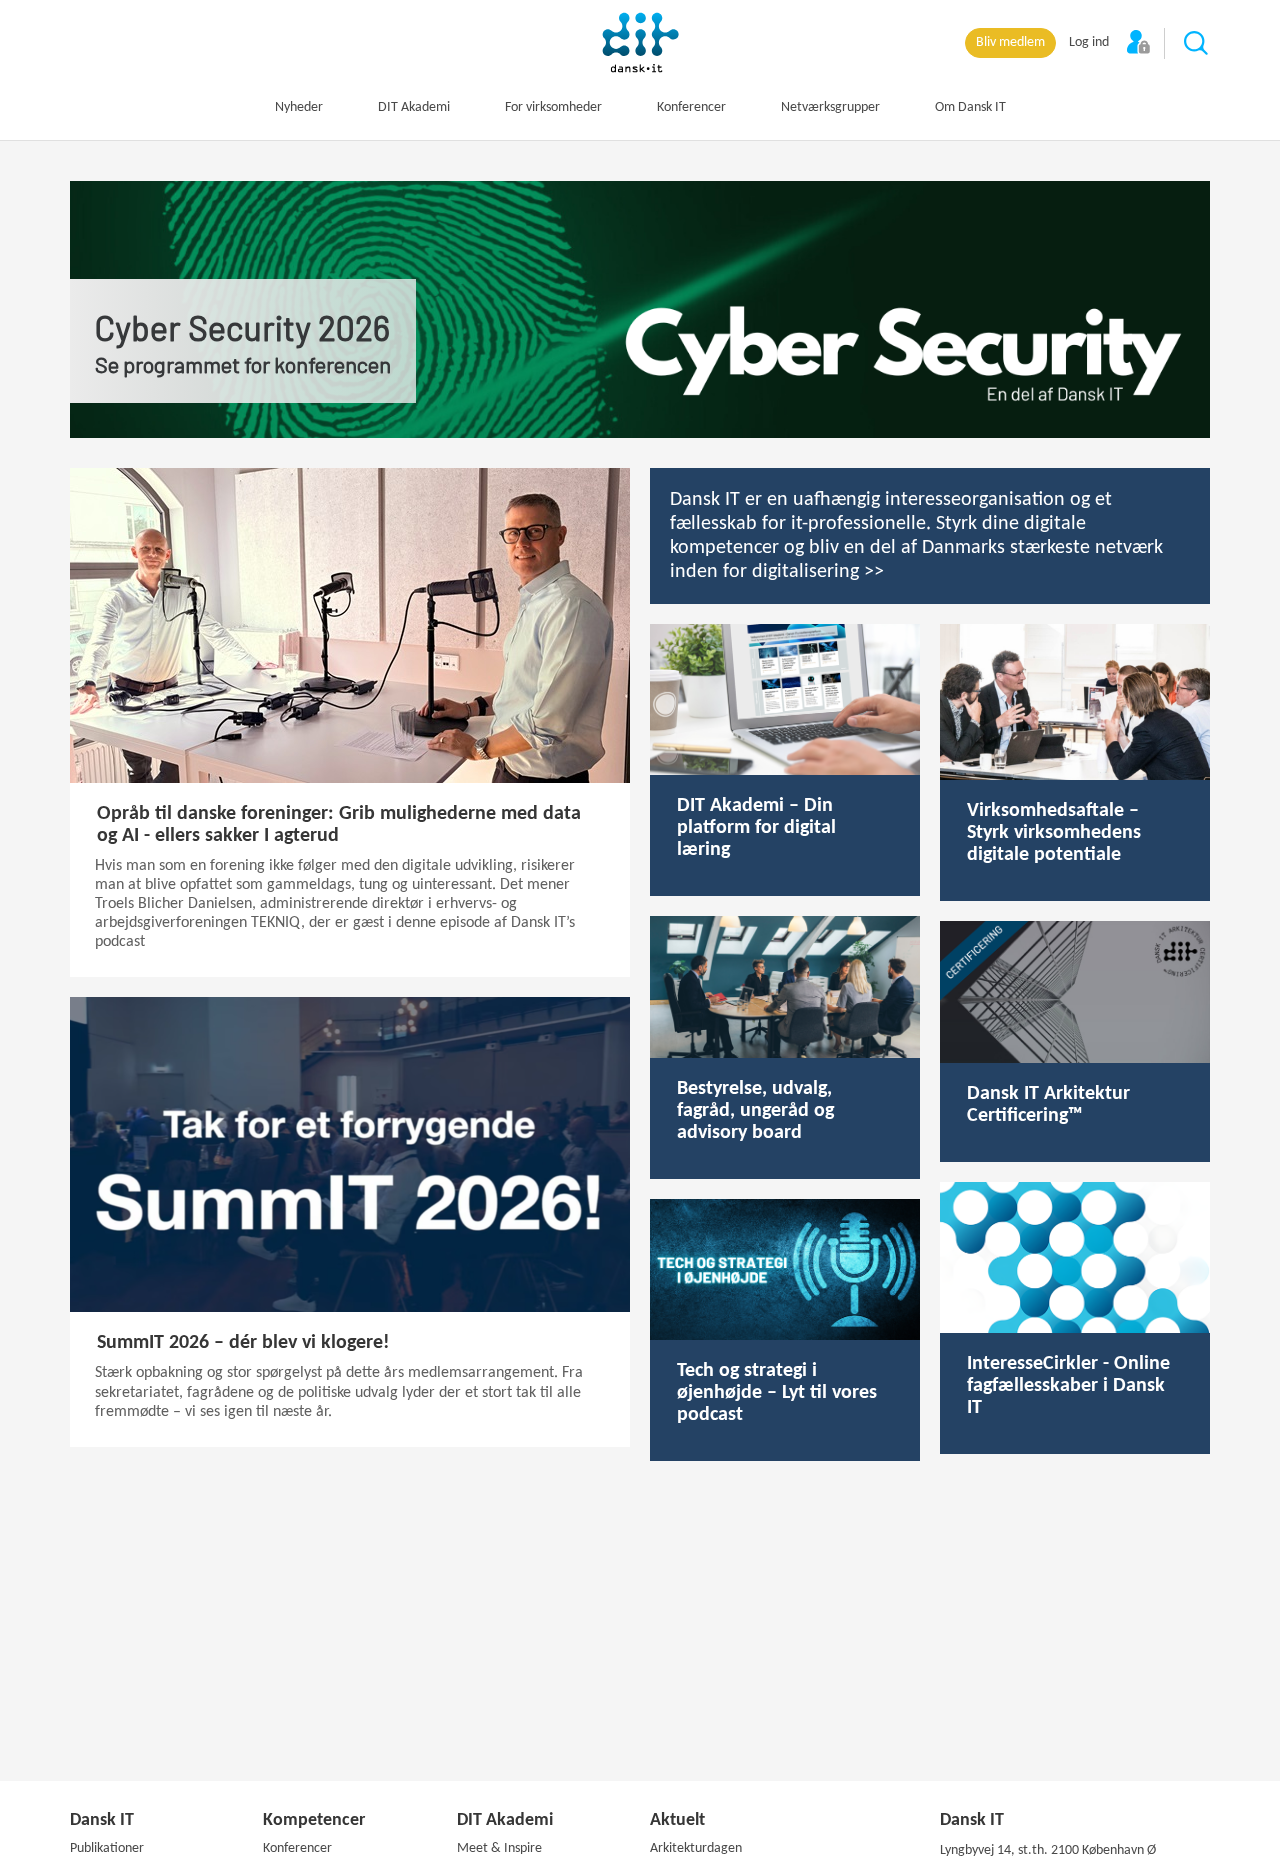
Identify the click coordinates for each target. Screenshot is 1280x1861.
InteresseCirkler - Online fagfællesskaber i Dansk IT (1068, 1386)
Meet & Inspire (499, 1848)
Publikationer (107, 1848)
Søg (1197, 44)
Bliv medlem (1010, 42)
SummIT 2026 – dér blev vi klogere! (243, 1343)
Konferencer (691, 107)
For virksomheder (553, 107)
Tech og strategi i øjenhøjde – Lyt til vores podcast (777, 1393)
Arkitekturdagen (696, 1848)
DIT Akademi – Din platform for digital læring (756, 828)
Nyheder (299, 107)
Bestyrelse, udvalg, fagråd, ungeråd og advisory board (755, 1111)
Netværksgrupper (830, 107)
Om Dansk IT (970, 107)
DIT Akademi (414, 107)
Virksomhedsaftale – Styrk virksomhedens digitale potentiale (1054, 833)
